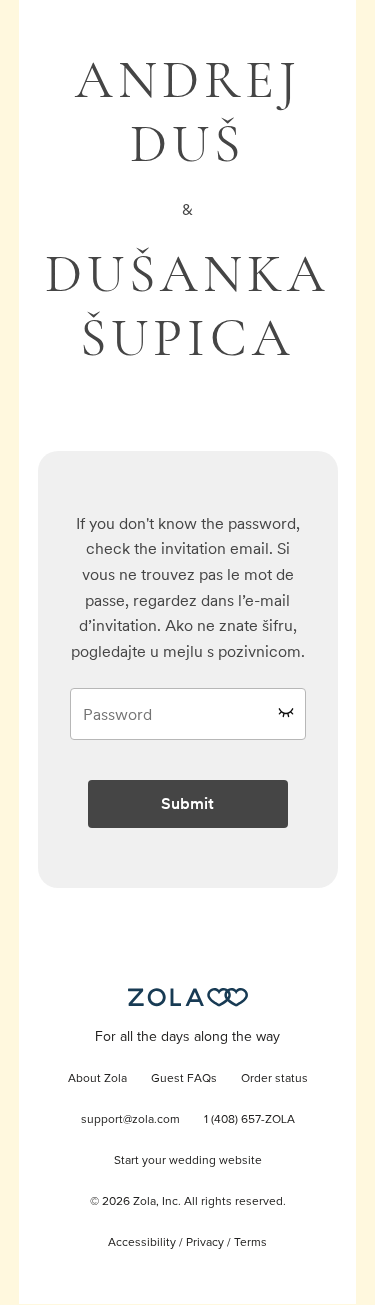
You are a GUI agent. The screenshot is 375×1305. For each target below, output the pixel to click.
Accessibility (142, 1243)
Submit (187, 803)
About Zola (97, 1079)
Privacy (205, 1243)
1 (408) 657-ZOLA (249, 1120)
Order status (274, 1079)
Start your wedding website (188, 1161)
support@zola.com (130, 1120)
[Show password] (286, 712)
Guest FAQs (184, 1079)
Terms (250, 1243)
